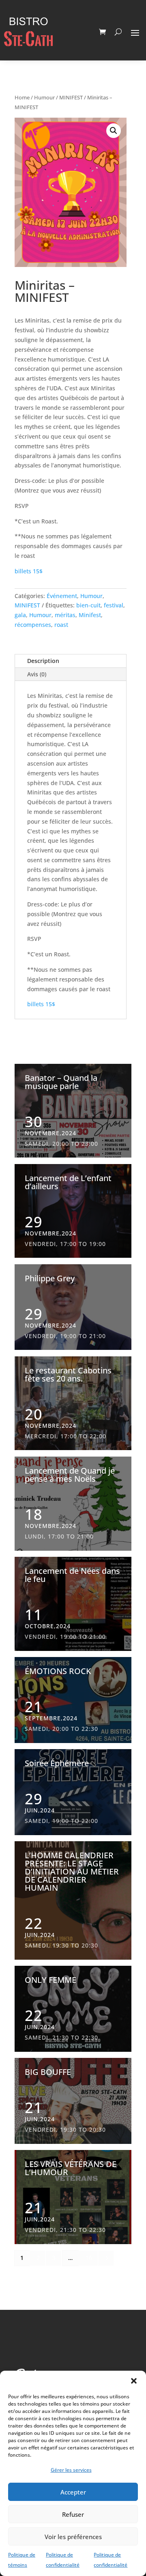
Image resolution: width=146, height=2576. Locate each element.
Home (22, 97)
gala (20, 615)
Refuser (73, 2514)
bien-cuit (88, 605)
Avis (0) (37, 674)
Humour (44, 97)
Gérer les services (71, 2470)
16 (89, 2258)
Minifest (90, 615)
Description (43, 661)
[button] (134, 2381)
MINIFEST (71, 97)
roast (61, 625)
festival (114, 605)
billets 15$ (29, 571)
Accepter (73, 2492)
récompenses (33, 625)
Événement (62, 596)
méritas (65, 615)
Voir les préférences (73, 2537)
